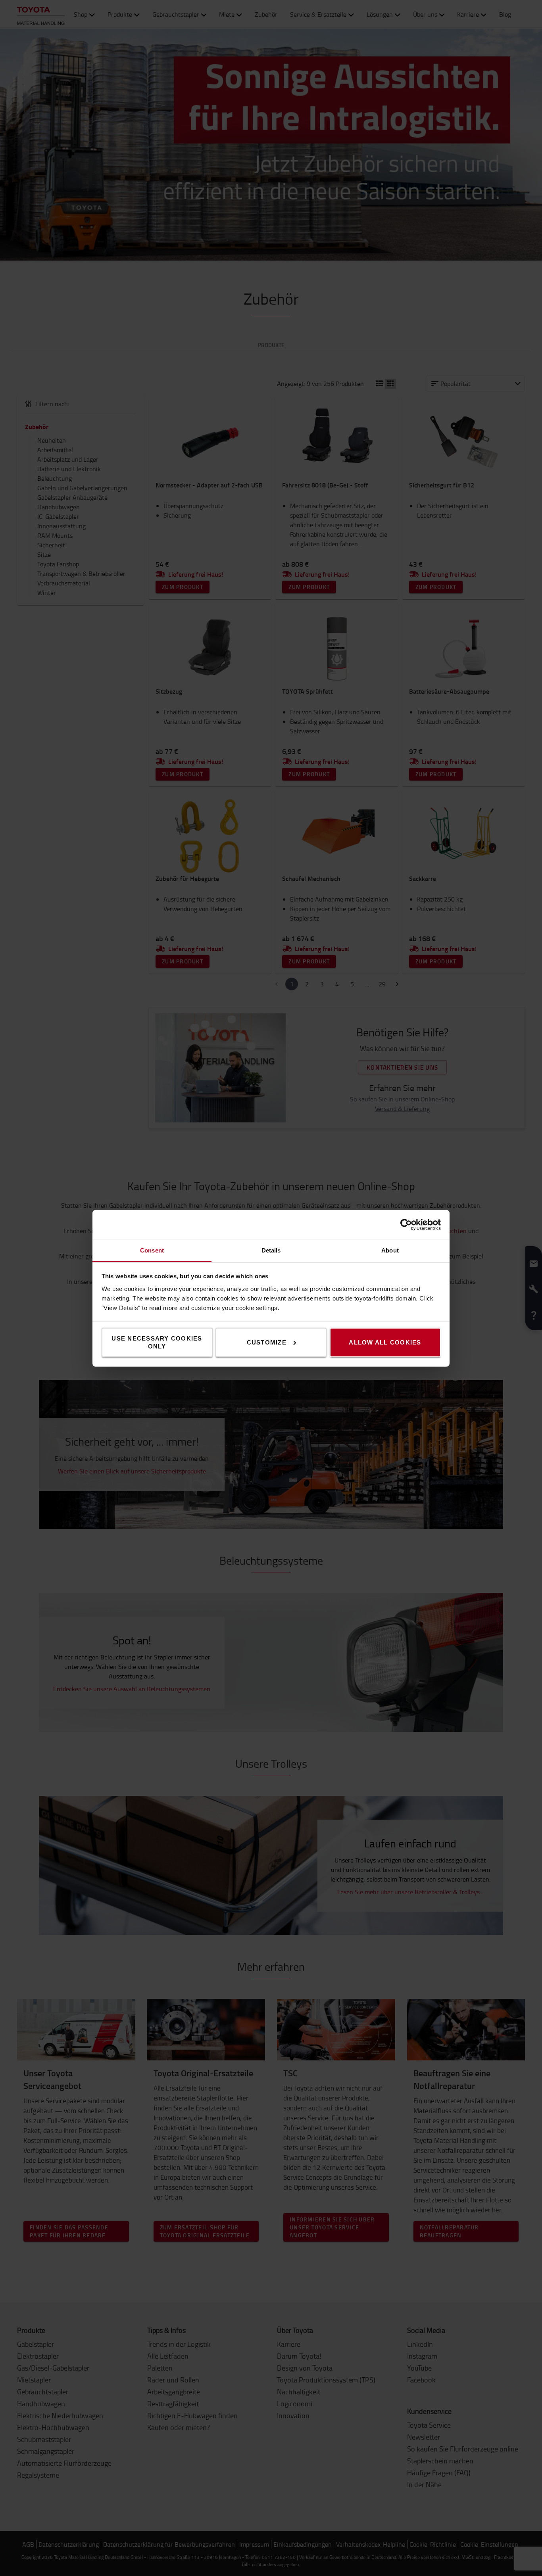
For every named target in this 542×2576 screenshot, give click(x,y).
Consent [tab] (152, 1250)
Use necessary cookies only (157, 1342)
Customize (267, 1342)
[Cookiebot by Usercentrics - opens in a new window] (406, 1225)
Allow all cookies (385, 1342)
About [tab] (390, 1250)
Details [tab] (271, 1250)
